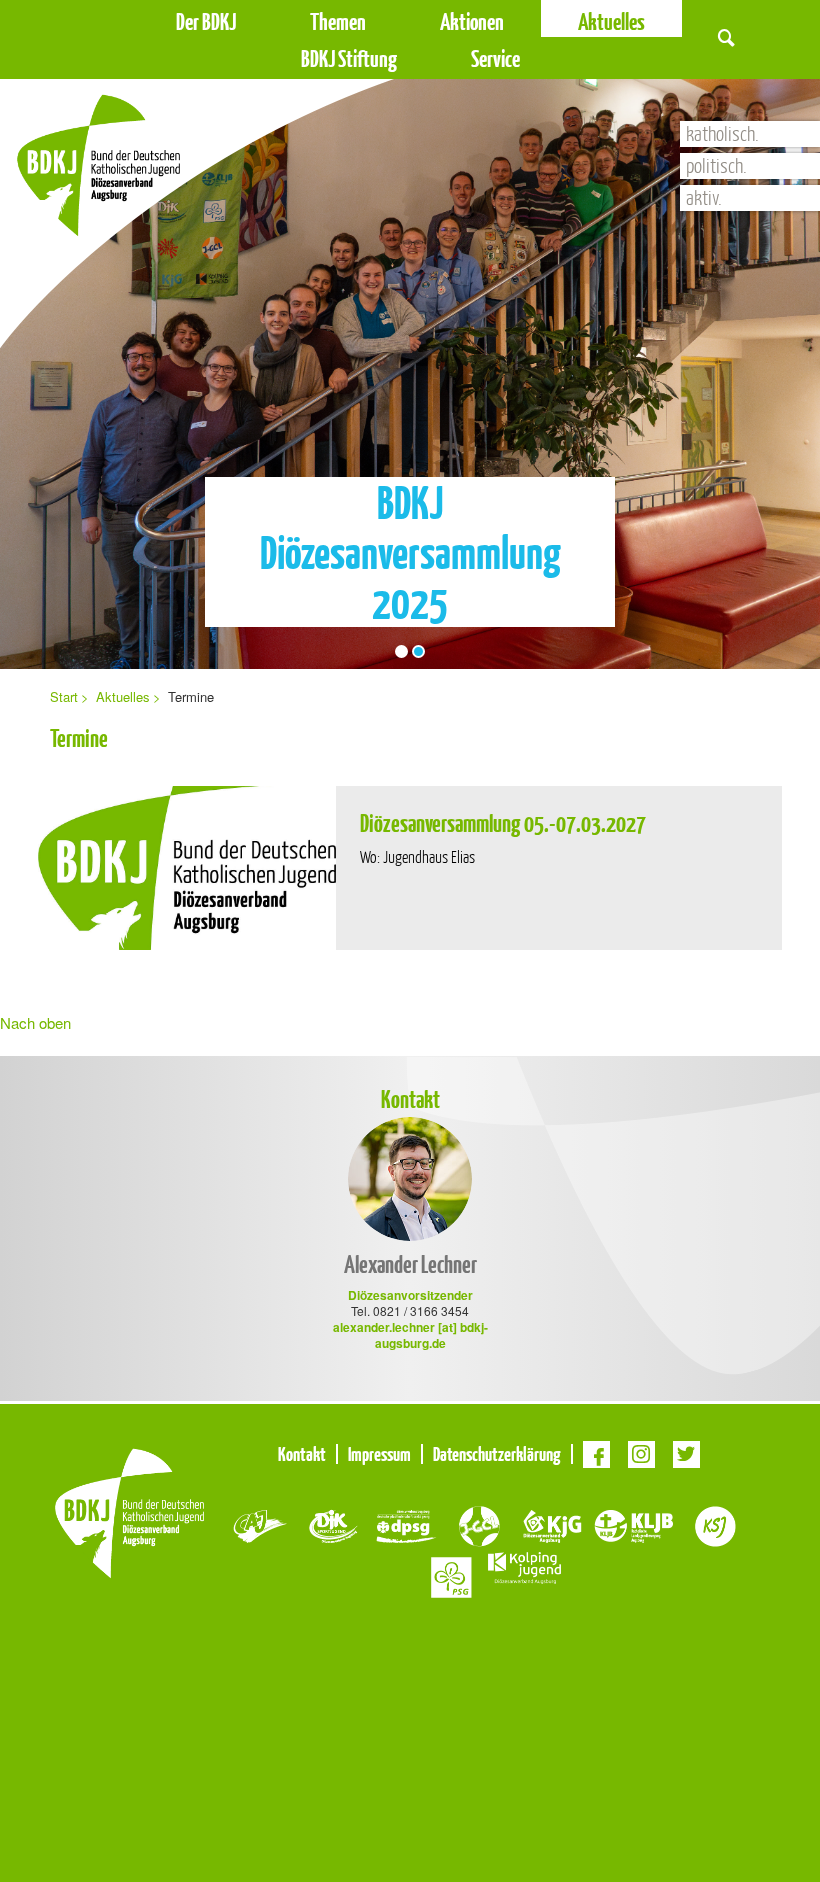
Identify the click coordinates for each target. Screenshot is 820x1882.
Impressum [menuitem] (379, 1454)
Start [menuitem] (64, 696)
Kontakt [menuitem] (302, 1454)
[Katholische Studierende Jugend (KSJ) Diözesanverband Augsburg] (715, 1523)
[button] (726, 37)
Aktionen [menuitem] (472, 21)
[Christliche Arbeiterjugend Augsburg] (260, 1523)
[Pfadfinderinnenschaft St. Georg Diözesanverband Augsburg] (451, 1574)
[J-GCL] (479, 1523)
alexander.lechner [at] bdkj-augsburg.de (410, 1335)
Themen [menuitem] (338, 21)
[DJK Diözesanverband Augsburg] (333, 1523)
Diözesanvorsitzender (410, 1295)
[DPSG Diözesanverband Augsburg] (406, 1523)
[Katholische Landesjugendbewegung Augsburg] (634, 1523)
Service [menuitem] (495, 58)
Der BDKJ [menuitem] (206, 21)
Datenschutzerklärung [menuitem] (497, 1454)
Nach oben (35, 1022)
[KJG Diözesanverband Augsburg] (552, 1523)
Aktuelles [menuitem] (123, 696)
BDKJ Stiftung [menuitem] (349, 58)
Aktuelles (611, 21)
